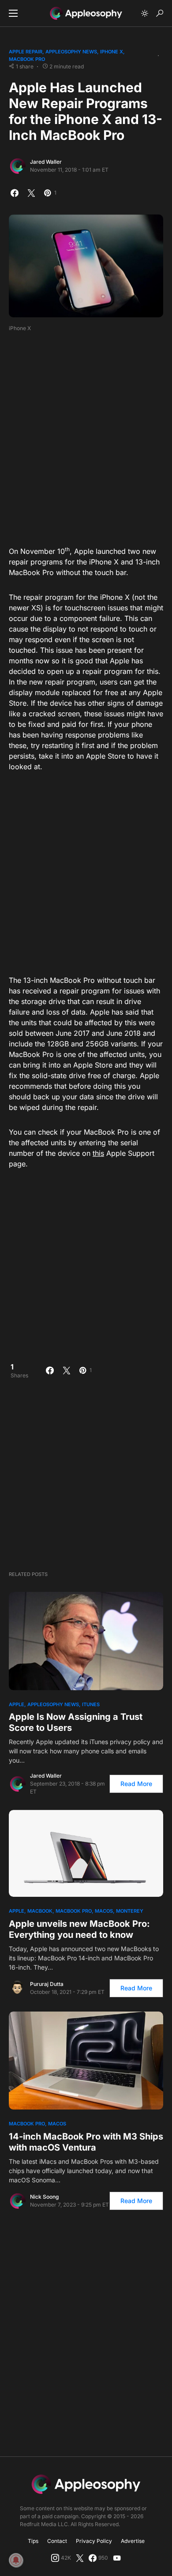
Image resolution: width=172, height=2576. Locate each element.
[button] (13, 13)
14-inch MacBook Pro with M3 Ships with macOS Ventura (86, 2142)
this (98, 1153)
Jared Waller (46, 162)
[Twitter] (80, 2558)
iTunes (91, 1704)
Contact (57, 2541)
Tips (33, 2541)
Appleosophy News (71, 52)
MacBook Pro (27, 59)
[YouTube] (117, 2558)
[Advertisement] (86, 436)
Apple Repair (26, 52)
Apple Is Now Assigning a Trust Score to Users (76, 1722)
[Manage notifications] (16, 2560)
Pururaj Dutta (47, 1984)
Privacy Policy (94, 2541)
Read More (136, 1784)
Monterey (130, 1911)
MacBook (40, 1911)
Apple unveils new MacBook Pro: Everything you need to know (79, 1929)
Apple (17, 1704)
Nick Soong (44, 2197)
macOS (104, 1911)
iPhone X (112, 52)
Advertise (133, 2541)
